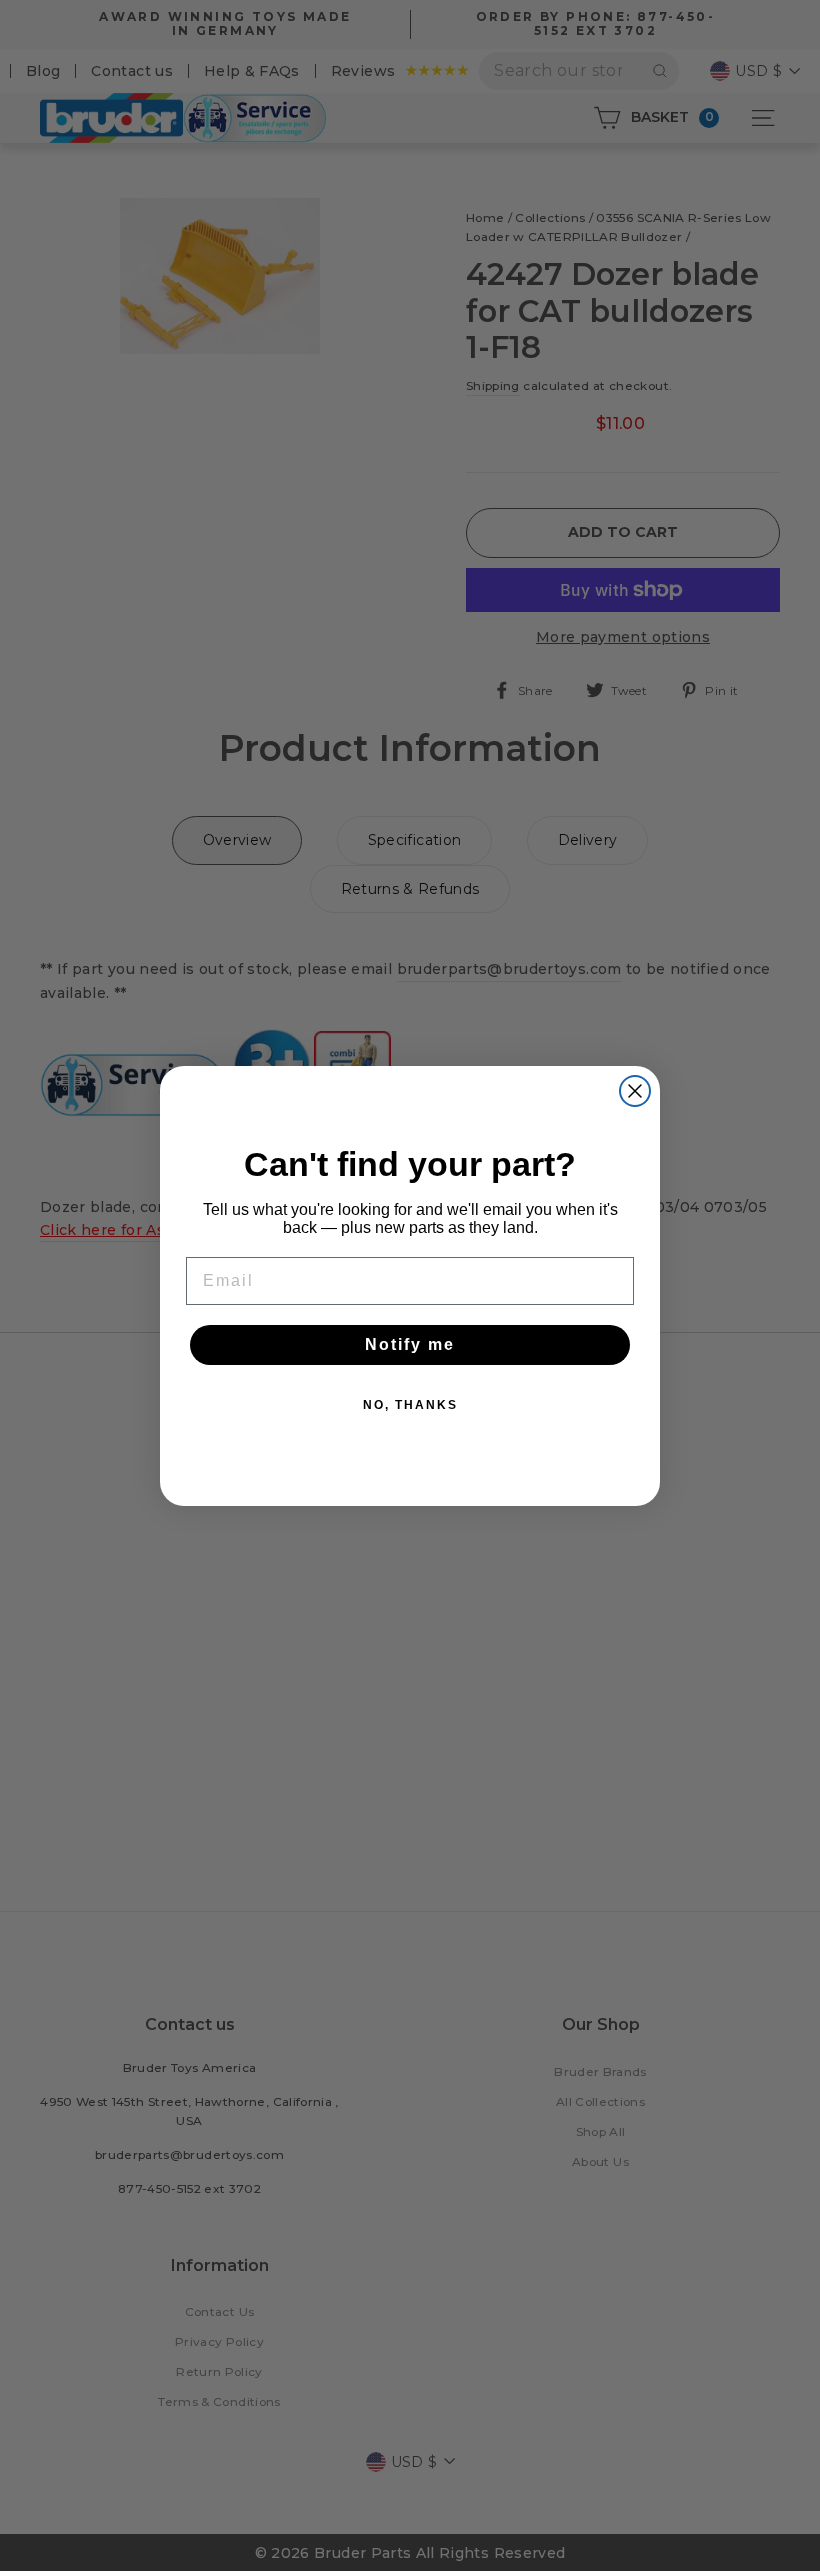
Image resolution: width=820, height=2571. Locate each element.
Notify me (410, 1344)
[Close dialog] (635, 1091)
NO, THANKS (410, 1405)
